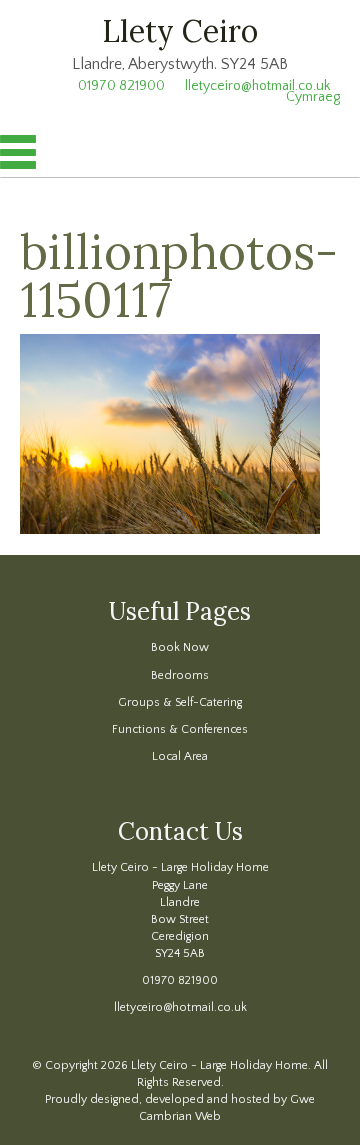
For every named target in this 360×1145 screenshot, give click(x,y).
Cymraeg (313, 97)
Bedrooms (180, 675)
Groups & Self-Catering (180, 702)
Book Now (180, 647)
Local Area (180, 756)
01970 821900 (180, 980)
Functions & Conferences (180, 729)
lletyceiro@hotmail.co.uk (180, 1007)
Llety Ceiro (180, 31)
